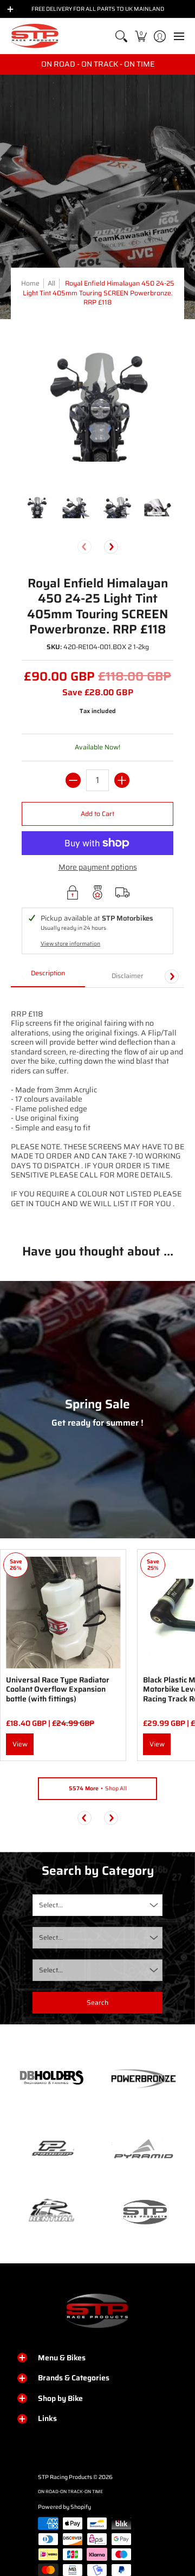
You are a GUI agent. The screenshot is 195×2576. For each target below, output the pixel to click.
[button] (141, 36)
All (51, 283)
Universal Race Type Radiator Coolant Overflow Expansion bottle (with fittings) (58, 1689)
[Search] (122, 36)
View (20, 1744)
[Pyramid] (144, 2149)
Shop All (98, 1788)
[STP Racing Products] (35, 36)
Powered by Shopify (64, 2507)
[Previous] (84, 1818)
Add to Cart (97, 814)
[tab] (48, 976)
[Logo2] (51, 2212)
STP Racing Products (65, 2477)
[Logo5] (144, 2212)
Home (30, 283)
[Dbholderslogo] (51, 2079)
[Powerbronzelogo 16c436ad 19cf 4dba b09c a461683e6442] (144, 2079)
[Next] (111, 547)
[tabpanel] (97, 1108)
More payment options (98, 868)
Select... (51, 1905)
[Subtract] (73, 780)
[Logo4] (51, 2149)
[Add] (122, 780)
